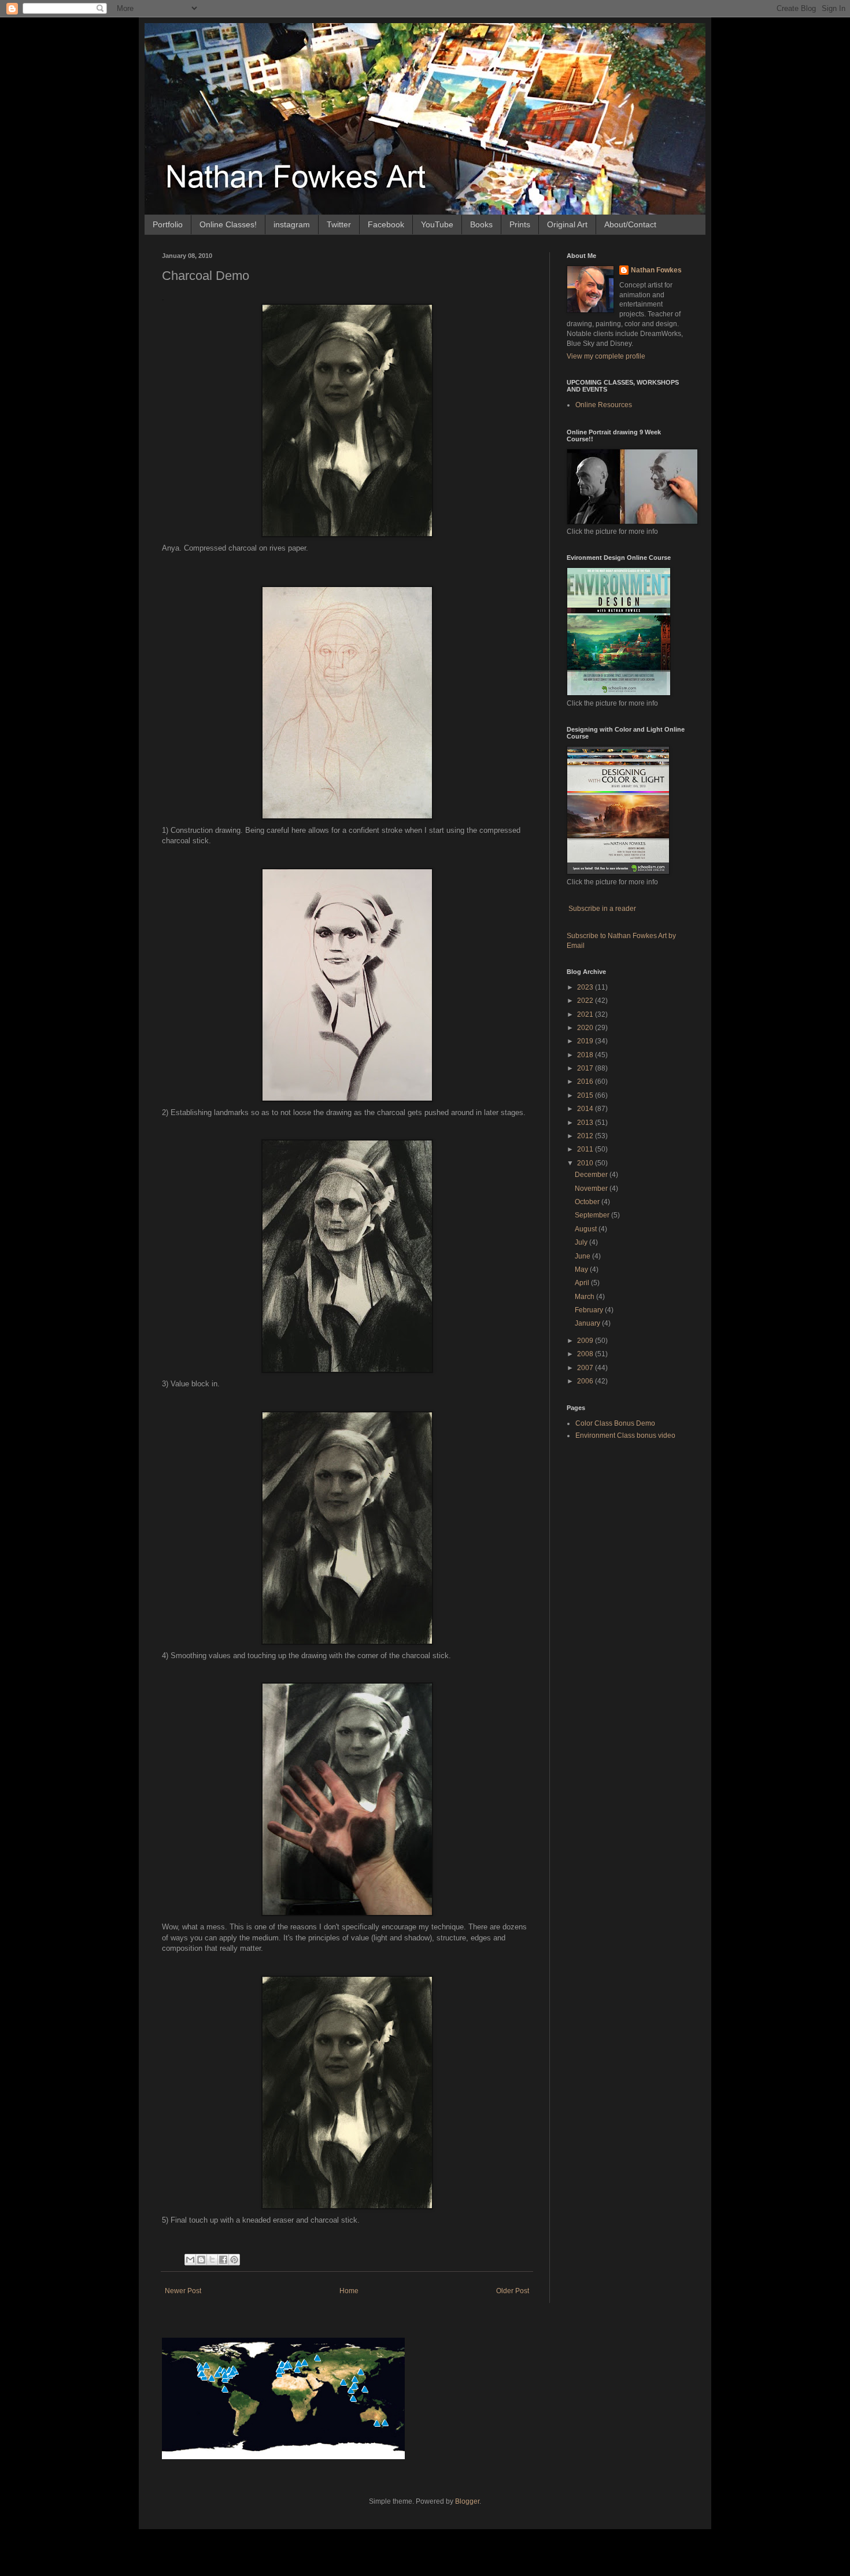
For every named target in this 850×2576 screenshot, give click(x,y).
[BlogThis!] (201, 2260)
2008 (586, 1354)
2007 (586, 1368)
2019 (586, 1041)
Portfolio (168, 224)
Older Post (513, 2291)
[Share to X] (212, 2260)
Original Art (567, 224)
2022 (586, 1001)
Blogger (467, 2501)
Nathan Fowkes (656, 270)
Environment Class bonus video (625, 1435)
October (588, 1202)
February (590, 1310)
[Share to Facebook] (223, 2260)
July (582, 1242)
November (592, 1189)
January (588, 1323)
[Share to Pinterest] (234, 2260)
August (587, 1229)
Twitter (339, 224)
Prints (520, 224)
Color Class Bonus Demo (615, 1423)
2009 (586, 1341)
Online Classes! (228, 224)
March (585, 1297)
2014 (586, 1109)
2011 (586, 1149)
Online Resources (604, 405)
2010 (586, 1163)
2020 (586, 1028)
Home (349, 2291)
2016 (586, 1082)
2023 (586, 987)
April (583, 1283)
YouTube (437, 224)
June (583, 1256)
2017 (586, 1068)
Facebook (386, 224)
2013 (586, 1123)
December (592, 1175)
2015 (586, 1095)
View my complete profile (606, 356)
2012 (586, 1136)
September (593, 1215)
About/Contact (630, 224)
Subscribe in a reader (602, 909)
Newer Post (183, 2291)
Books (481, 224)
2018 (586, 1055)
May (582, 1269)
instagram (292, 224)
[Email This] (190, 2260)
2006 (586, 1381)
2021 (586, 1014)
